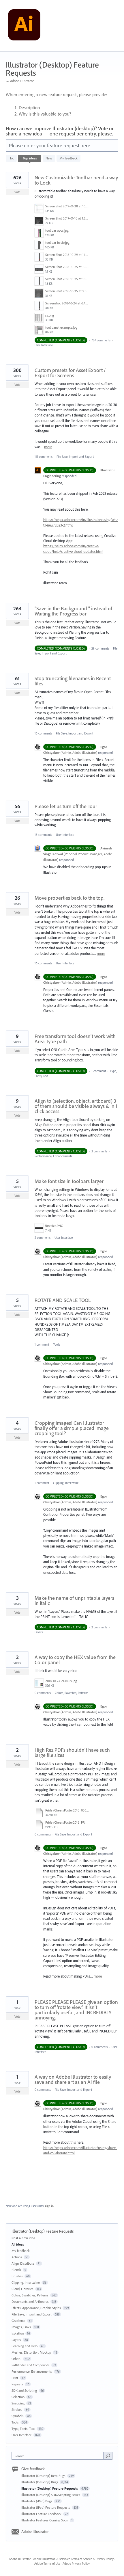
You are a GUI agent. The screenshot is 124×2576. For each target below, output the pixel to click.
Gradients (18, 2321)
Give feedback (33, 2469)
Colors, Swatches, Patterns (72, 1693)
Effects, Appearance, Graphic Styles (36, 2308)
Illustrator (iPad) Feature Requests (46, 2507)
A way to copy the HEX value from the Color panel (75, 1660)
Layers (39, 1632)
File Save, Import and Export (75, 457)
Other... (16, 2359)
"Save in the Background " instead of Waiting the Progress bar (73, 611)
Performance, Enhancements (53, 1156)
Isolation (18, 2333)
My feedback (68, 158)
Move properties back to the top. (69, 898)
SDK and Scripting (24, 2390)
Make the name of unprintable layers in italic (74, 1601)
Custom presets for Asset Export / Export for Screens (70, 373)
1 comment (99, 1071)
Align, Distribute (23, 2263)
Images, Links (21, 2327)
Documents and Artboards (30, 2301)
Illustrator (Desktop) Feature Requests (50, 2488)
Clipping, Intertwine (66, 1483)
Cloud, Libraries (22, 2289)
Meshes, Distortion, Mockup (31, 2352)
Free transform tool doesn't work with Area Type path (75, 1039)
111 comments (44, 457)
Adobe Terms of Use (47, 2564)
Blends (16, 2270)
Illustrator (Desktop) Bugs (40, 2482)
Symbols (18, 2416)
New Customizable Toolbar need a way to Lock (76, 180)
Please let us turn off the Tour (66, 806)
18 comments (43, 835)
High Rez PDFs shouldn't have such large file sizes (72, 1752)
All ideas (18, 2244)
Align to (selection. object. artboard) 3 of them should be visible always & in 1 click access (76, 1106)
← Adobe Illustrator (20, 81)
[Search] (108, 2456)
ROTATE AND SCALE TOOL (63, 1300)
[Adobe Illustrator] (24, 26)
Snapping (18, 2403)
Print (15, 2378)
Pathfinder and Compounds (31, 2365)
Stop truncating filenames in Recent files (73, 681)
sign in (49, 2206)
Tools (57, 1344)
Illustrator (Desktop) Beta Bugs (44, 2476)
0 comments (43, 1693)
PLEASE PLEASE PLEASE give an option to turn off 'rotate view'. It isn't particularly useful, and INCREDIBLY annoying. (76, 2010)
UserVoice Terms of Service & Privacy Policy (86, 2559)
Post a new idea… (25, 2238)
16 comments (43, 733)
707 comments (101, 340)
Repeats (17, 2384)
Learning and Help (25, 2346)
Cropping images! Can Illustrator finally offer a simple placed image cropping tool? (72, 1428)
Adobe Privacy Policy (76, 2564)
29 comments (100, 648)
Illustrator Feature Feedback (42, 2514)
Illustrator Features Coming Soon (45, 2520)
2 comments (43, 1238)
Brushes (17, 2276)
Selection (18, 2397)
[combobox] (59, 2456)
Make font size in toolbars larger (69, 1181)
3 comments (99, 1151)
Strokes (17, 2409)
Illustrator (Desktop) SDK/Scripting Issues (51, 2495)
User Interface (44, 345)
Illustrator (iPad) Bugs (37, 2501)
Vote (17, 192)
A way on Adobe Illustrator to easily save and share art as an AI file (73, 2079)
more (48, 447)
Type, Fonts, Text (23, 2429)
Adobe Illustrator (35, 2532)
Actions (17, 2257)
